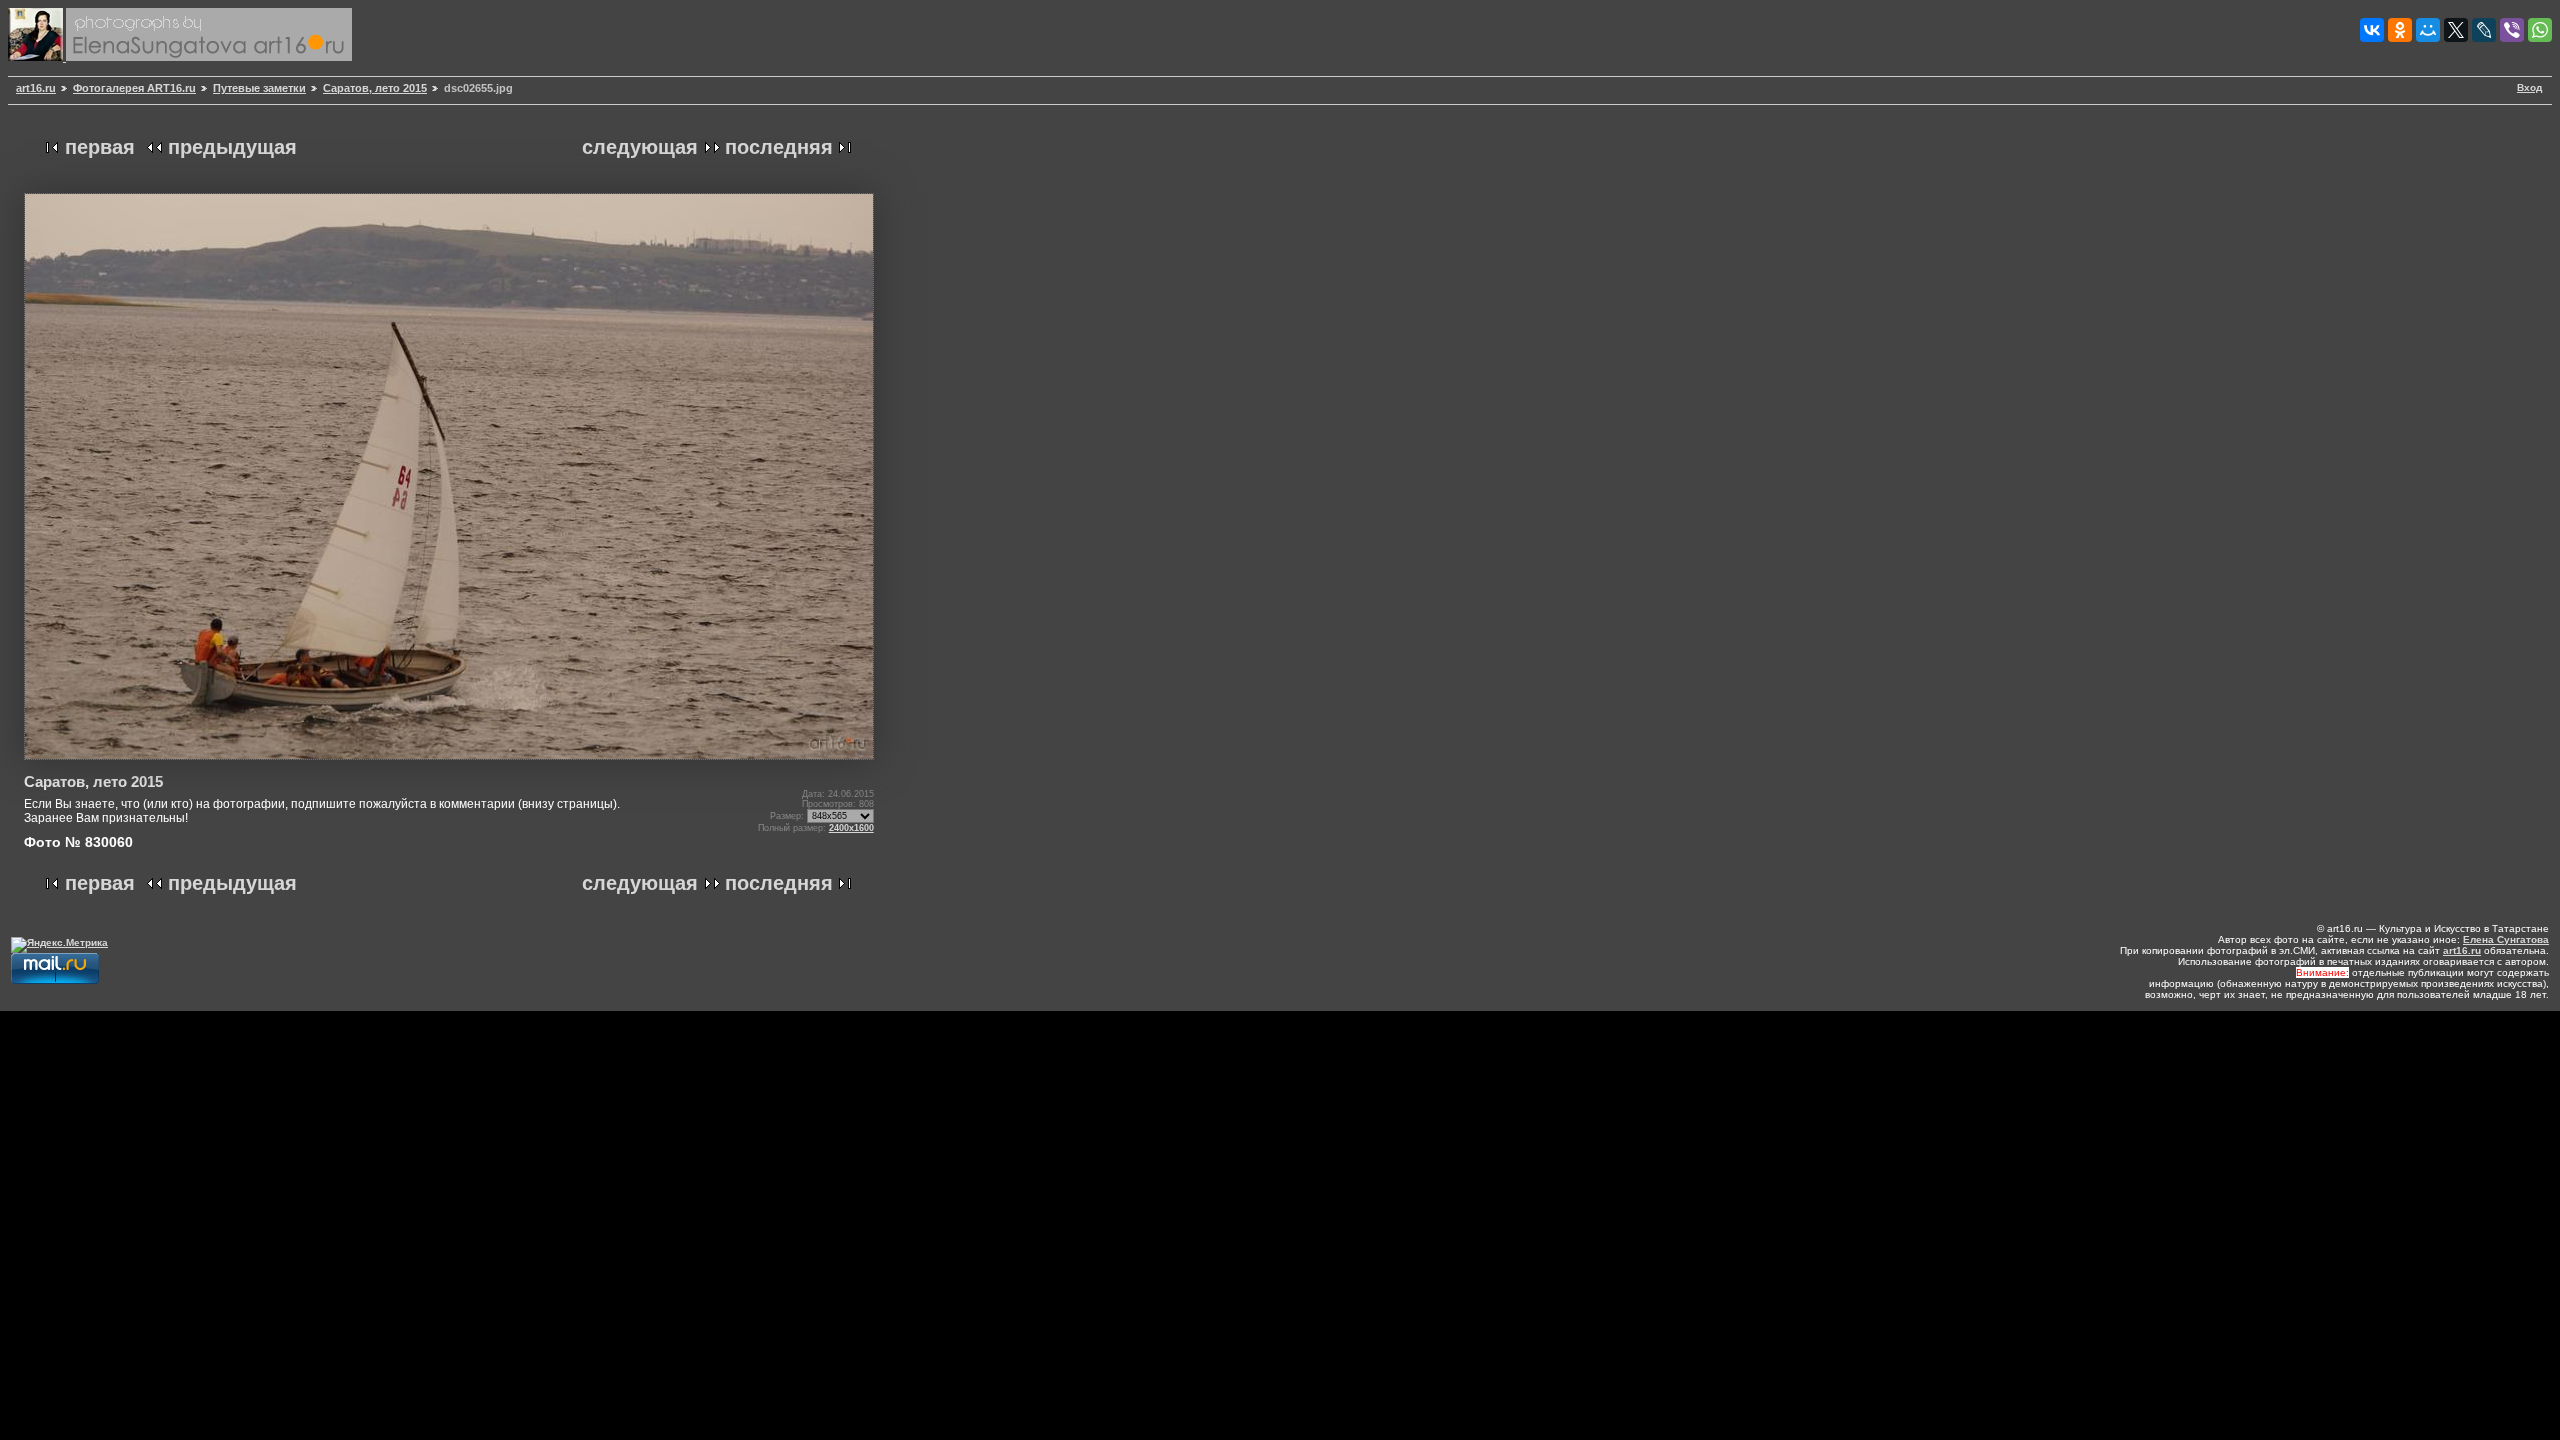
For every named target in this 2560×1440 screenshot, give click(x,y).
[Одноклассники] (2400, 30)
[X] (2456, 30)
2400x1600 (851, 828)
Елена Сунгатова (2506, 939)
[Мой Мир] (2428, 30)
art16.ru (36, 88)
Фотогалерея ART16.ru (134, 88)
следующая (640, 147)
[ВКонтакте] (2372, 30)
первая (100, 147)
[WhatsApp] (2540, 30)
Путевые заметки (259, 88)
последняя (779, 147)
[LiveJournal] (2484, 30)
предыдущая (232, 147)
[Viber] (2512, 30)
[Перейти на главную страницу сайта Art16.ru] (37, 57)
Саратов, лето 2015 (375, 88)
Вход (2529, 87)
